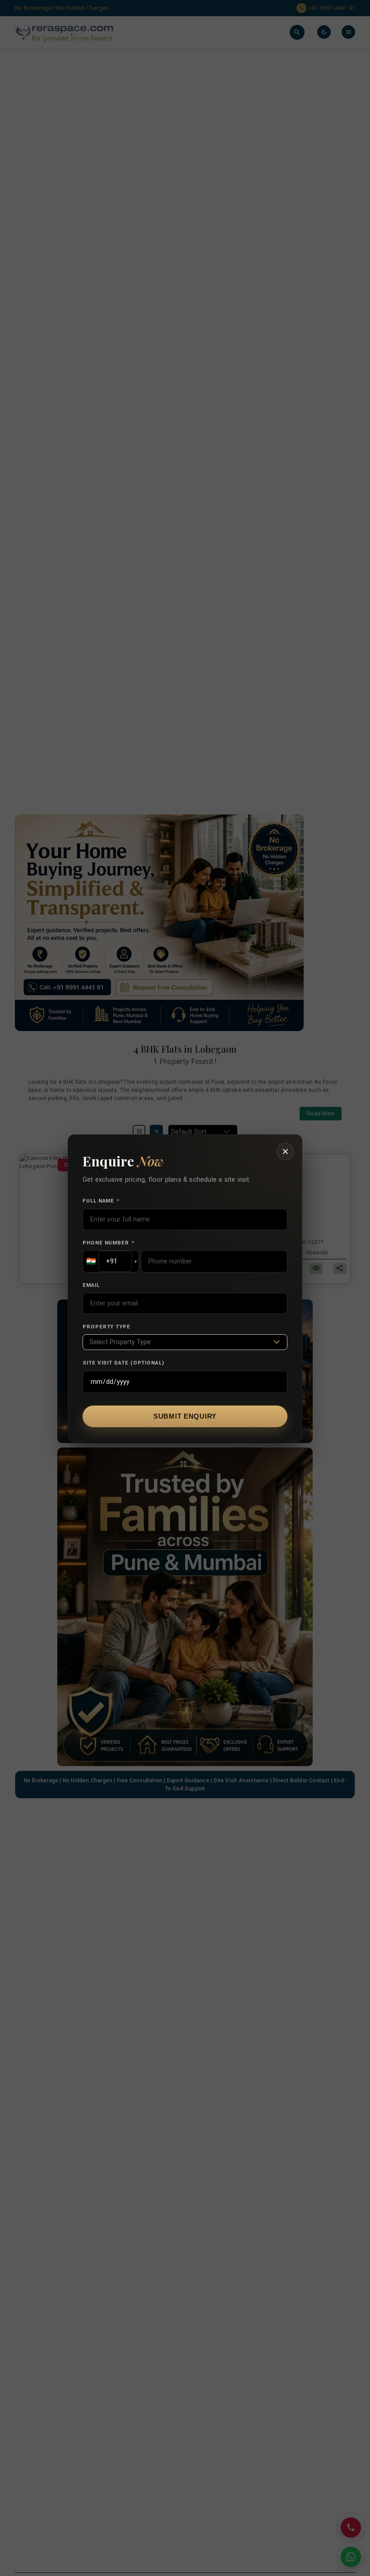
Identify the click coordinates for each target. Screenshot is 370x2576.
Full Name (101, 1201)
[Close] (285, 1152)
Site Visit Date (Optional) (123, 1363)
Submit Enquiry (185, 1416)
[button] (111, 1261)
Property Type (106, 1327)
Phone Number (109, 1243)
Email (91, 1285)
